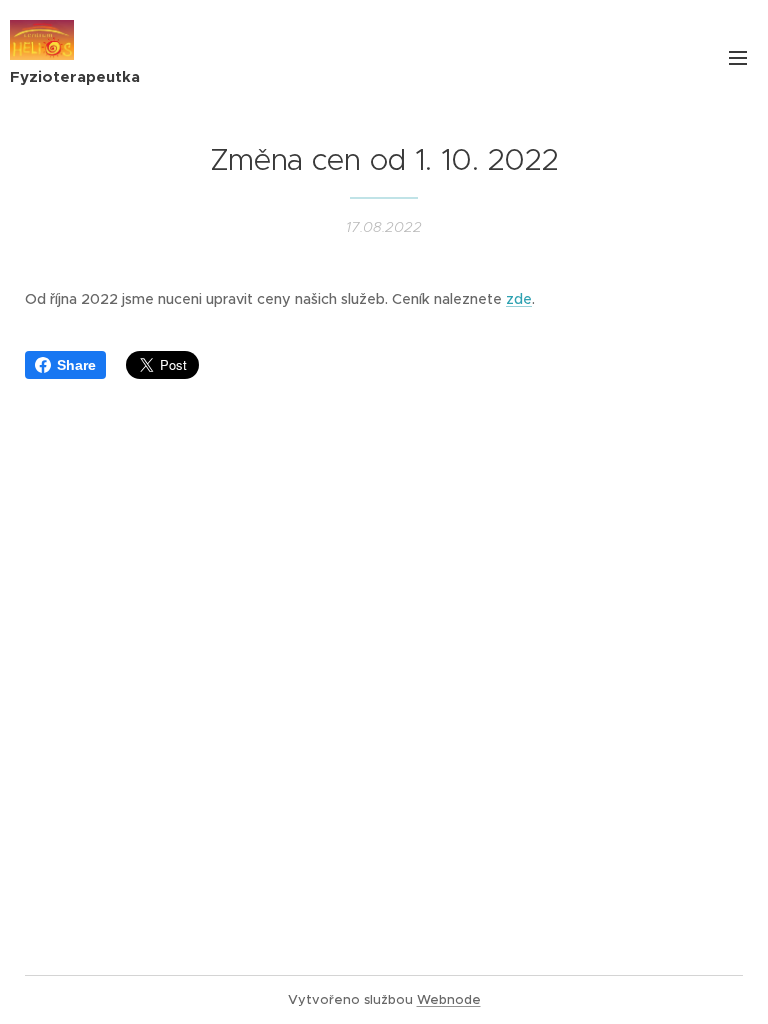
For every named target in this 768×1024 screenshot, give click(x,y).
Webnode (449, 999)
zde (519, 299)
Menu (738, 57)
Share (76, 365)
